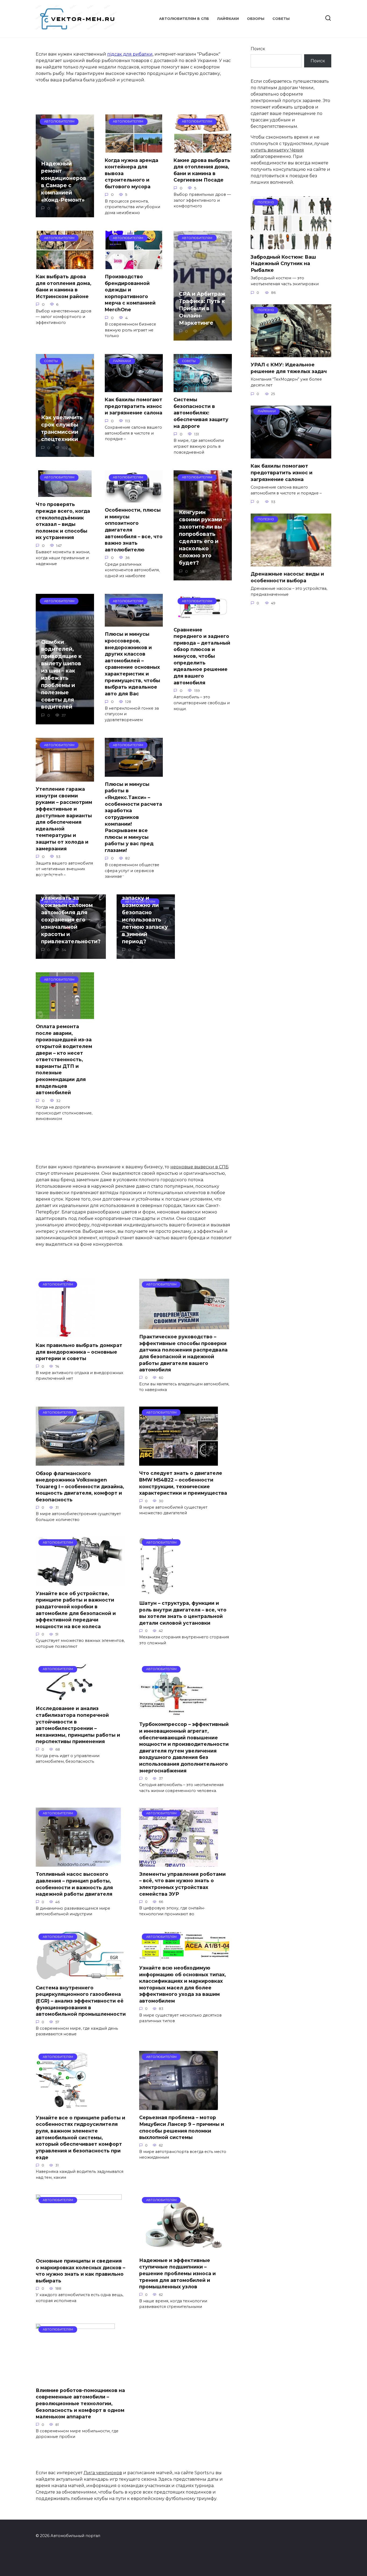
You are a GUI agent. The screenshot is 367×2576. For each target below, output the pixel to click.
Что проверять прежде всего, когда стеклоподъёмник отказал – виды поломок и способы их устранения (63, 521)
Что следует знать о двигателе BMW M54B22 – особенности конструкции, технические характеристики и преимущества (183, 1483)
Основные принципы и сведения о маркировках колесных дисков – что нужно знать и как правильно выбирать (80, 2271)
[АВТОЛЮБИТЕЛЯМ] (65, 1334)
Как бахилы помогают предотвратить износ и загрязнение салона (134, 406)
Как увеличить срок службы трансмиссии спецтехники (62, 428)
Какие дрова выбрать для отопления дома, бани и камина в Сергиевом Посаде (202, 170)
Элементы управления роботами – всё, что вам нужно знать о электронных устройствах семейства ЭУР (182, 1884)
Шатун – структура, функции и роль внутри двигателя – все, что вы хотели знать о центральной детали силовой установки (183, 1613)
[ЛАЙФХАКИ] (291, 455)
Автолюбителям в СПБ (184, 19)
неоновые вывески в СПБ (199, 1167)
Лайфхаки (228, 19)
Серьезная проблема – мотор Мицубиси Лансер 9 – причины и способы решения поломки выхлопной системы (182, 2127)
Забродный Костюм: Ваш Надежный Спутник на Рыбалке (283, 263)
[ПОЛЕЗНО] (291, 246)
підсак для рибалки (130, 54)
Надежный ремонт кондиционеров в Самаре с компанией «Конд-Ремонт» (64, 182)
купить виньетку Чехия (277, 150)
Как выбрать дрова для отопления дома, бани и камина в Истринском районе (64, 286)
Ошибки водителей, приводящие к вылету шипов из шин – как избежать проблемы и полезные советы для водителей (61, 674)
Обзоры (256, 19)
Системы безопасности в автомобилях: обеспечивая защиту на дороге (201, 413)
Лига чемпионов (103, 2473)
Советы (281, 19)
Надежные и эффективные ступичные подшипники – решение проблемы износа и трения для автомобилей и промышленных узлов (177, 2273)
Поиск (258, 49)
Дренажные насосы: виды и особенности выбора (287, 577)
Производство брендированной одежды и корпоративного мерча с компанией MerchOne (130, 293)
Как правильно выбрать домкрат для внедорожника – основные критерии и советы (79, 1352)
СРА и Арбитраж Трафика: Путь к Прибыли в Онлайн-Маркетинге (202, 308)
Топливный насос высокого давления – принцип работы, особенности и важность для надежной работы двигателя (74, 1884)
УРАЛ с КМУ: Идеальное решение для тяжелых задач (289, 368)
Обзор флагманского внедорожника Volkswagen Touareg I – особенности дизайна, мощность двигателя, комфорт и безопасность (80, 1486)
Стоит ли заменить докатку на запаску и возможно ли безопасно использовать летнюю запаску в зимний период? (145, 909)
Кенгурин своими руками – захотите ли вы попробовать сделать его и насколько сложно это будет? (202, 537)
